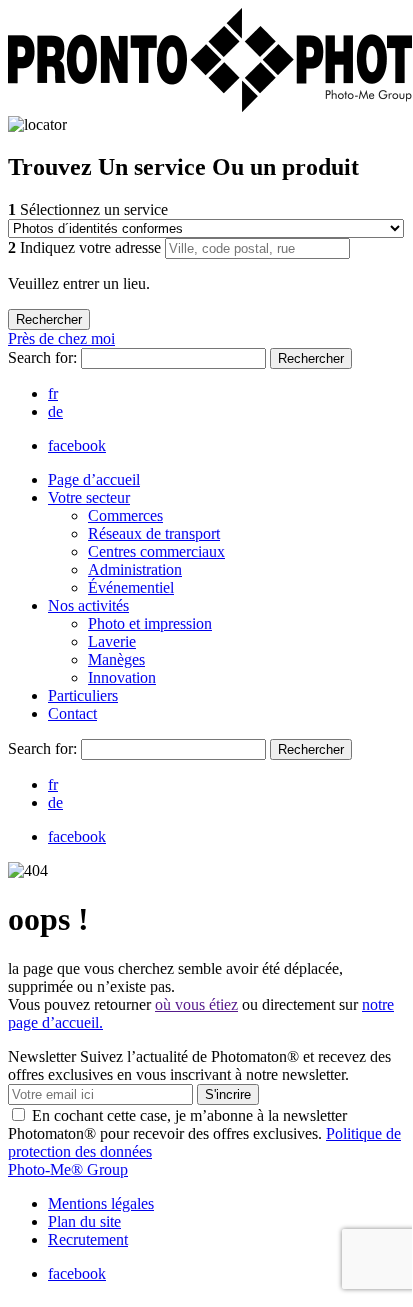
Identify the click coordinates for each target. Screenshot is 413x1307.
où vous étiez (196, 1004)
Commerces (125, 515)
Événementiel (131, 587)
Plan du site (84, 1221)
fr (53, 393)
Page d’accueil (94, 479)
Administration (135, 569)
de (55, 411)
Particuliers (83, 695)
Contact (72, 713)
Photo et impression (150, 623)
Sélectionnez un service (88, 209)
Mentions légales (101, 1203)
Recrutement (88, 1239)
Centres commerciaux (156, 551)
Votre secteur (89, 497)
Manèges (116, 659)
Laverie (112, 641)
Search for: (44, 357)
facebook (77, 445)
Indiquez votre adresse (86, 247)
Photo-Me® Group (68, 1169)
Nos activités (88, 605)
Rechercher (311, 358)
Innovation (122, 677)
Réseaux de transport (154, 533)
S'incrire (228, 1094)
